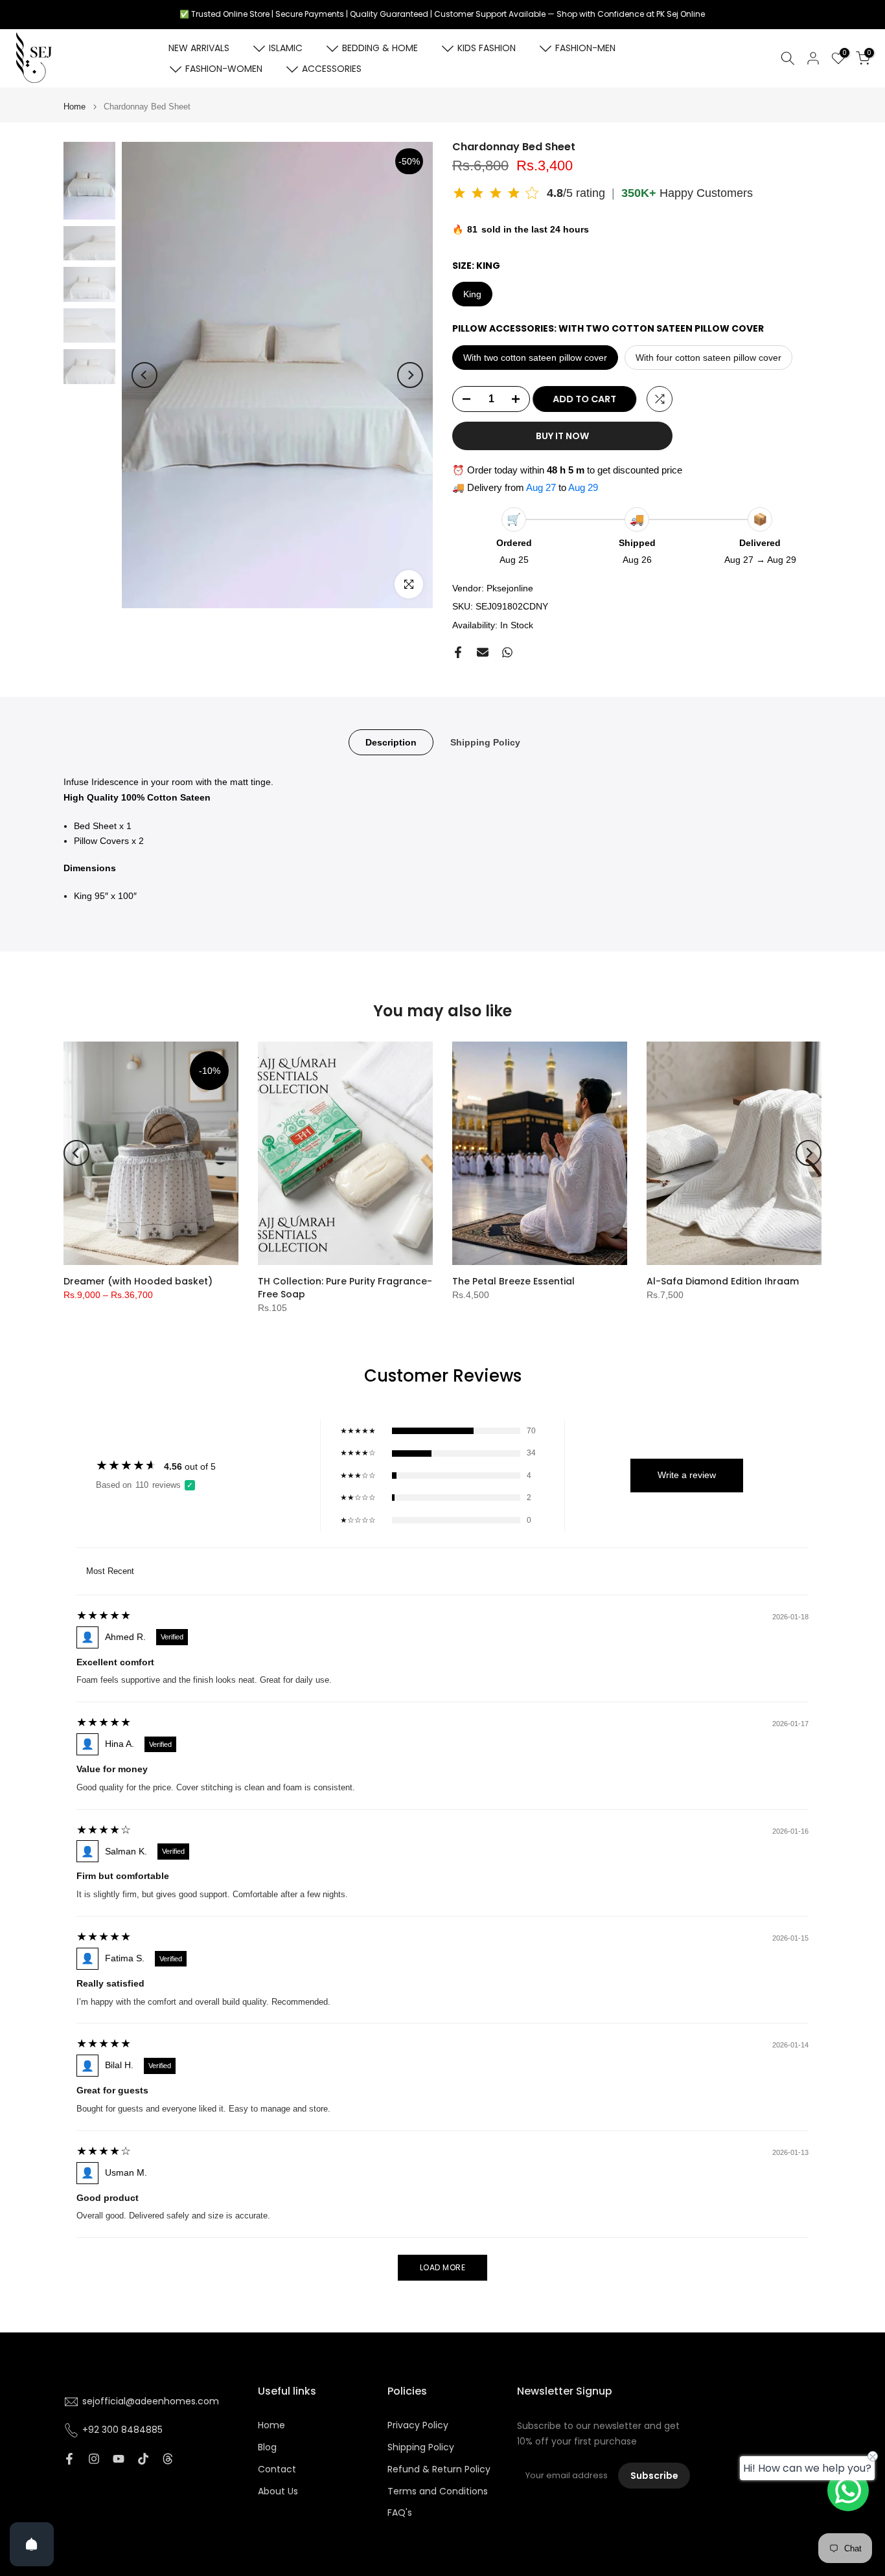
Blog (267, 2447)
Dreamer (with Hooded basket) (138, 1281)
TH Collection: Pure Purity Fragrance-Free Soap (345, 1288)
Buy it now (562, 436)
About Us (278, 2491)
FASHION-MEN (585, 48)
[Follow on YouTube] (119, 2459)
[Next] (410, 375)
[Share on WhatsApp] (507, 652)
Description (391, 742)
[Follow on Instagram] (94, 2459)
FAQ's (400, 2513)
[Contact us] (848, 2491)
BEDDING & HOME (380, 48)
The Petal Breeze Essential (513, 1281)
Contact (277, 2469)
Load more (443, 2267)
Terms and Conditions (438, 2491)
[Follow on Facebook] (69, 2459)
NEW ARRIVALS (199, 48)
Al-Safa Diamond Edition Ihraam (723, 1281)
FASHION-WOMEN (224, 69)
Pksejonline (510, 588)
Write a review (687, 1475)
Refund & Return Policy (439, 2469)
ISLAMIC (286, 48)
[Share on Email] (483, 652)
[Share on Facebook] (458, 652)
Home (75, 107)
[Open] (32, 2544)
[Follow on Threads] (168, 2459)
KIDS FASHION (487, 48)
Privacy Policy (418, 2425)
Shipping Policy (485, 742)
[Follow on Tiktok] (143, 2459)
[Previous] (144, 375)
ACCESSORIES (332, 69)
